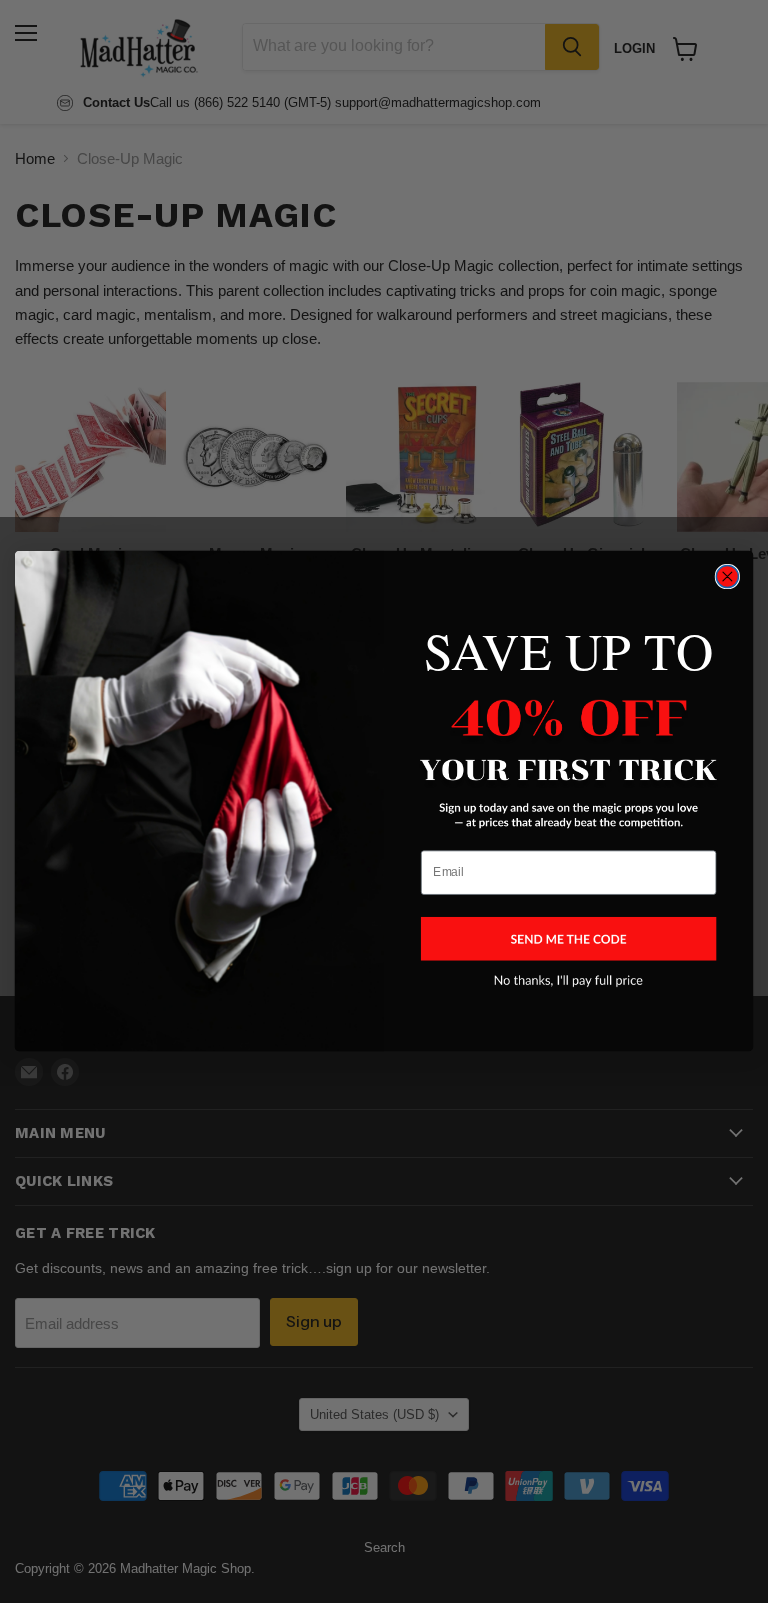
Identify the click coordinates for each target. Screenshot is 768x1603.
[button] (568, 938)
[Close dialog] (727, 577)
